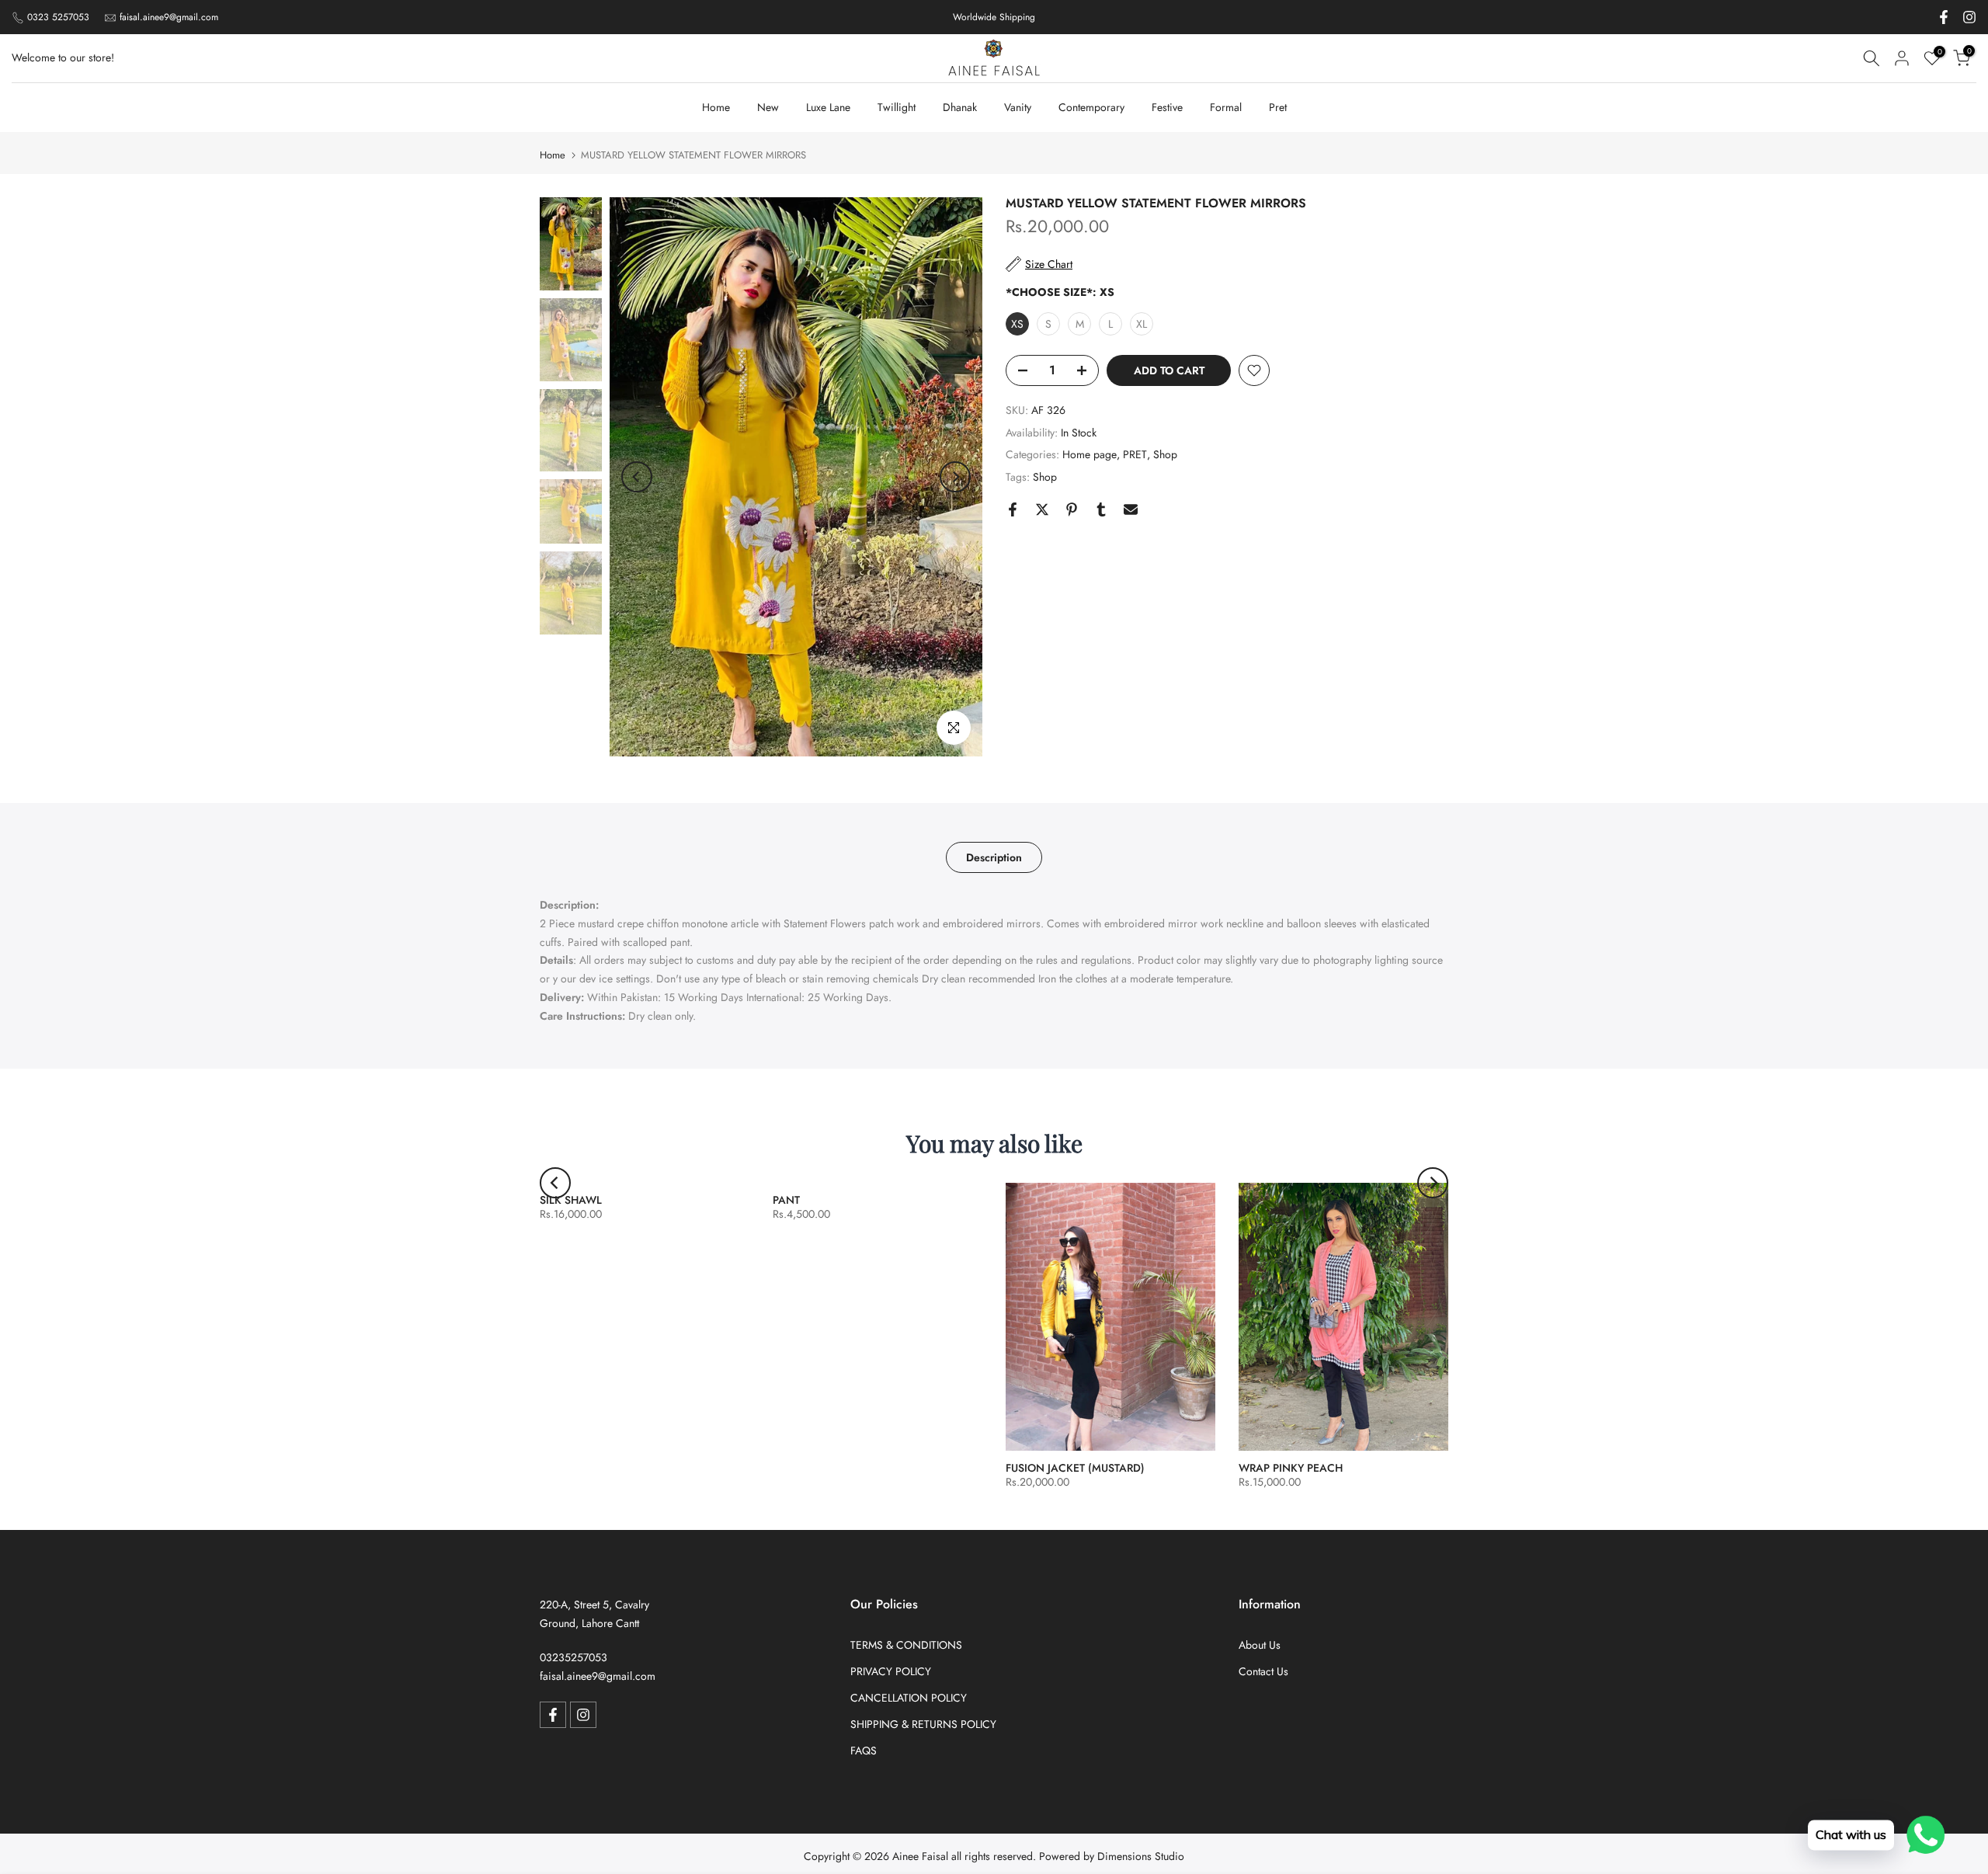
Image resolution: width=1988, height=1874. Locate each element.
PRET (1135, 454)
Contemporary (1091, 107)
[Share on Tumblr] (1101, 509)
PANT (786, 1200)
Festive (1167, 107)
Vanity (1018, 107)
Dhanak (960, 107)
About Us (1260, 1645)
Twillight (897, 107)
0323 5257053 (58, 17)
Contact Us (1263, 1671)
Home (716, 107)
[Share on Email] (1131, 509)
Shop (1165, 454)
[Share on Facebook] (1013, 509)
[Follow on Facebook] (1944, 17)
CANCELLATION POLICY (909, 1698)
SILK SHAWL (571, 1200)
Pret (1278, 107)
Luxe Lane (828, 107)
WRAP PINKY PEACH (1291, 1468)
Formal (1226, 107)
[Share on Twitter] (1042, 509)
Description (994, 857)
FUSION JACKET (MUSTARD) (1075, 1468)
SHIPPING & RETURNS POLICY (923, 1724)
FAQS (864, 1751)
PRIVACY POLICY (891, 1671)
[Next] (955, 477)
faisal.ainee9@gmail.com (169, 17)
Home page (1090, 454)
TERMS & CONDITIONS (906, 1645)
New (768, 107)
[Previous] (637, 477)
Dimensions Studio (1141, 1856)
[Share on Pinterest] (1072, 509)
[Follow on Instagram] (1969, 17)
